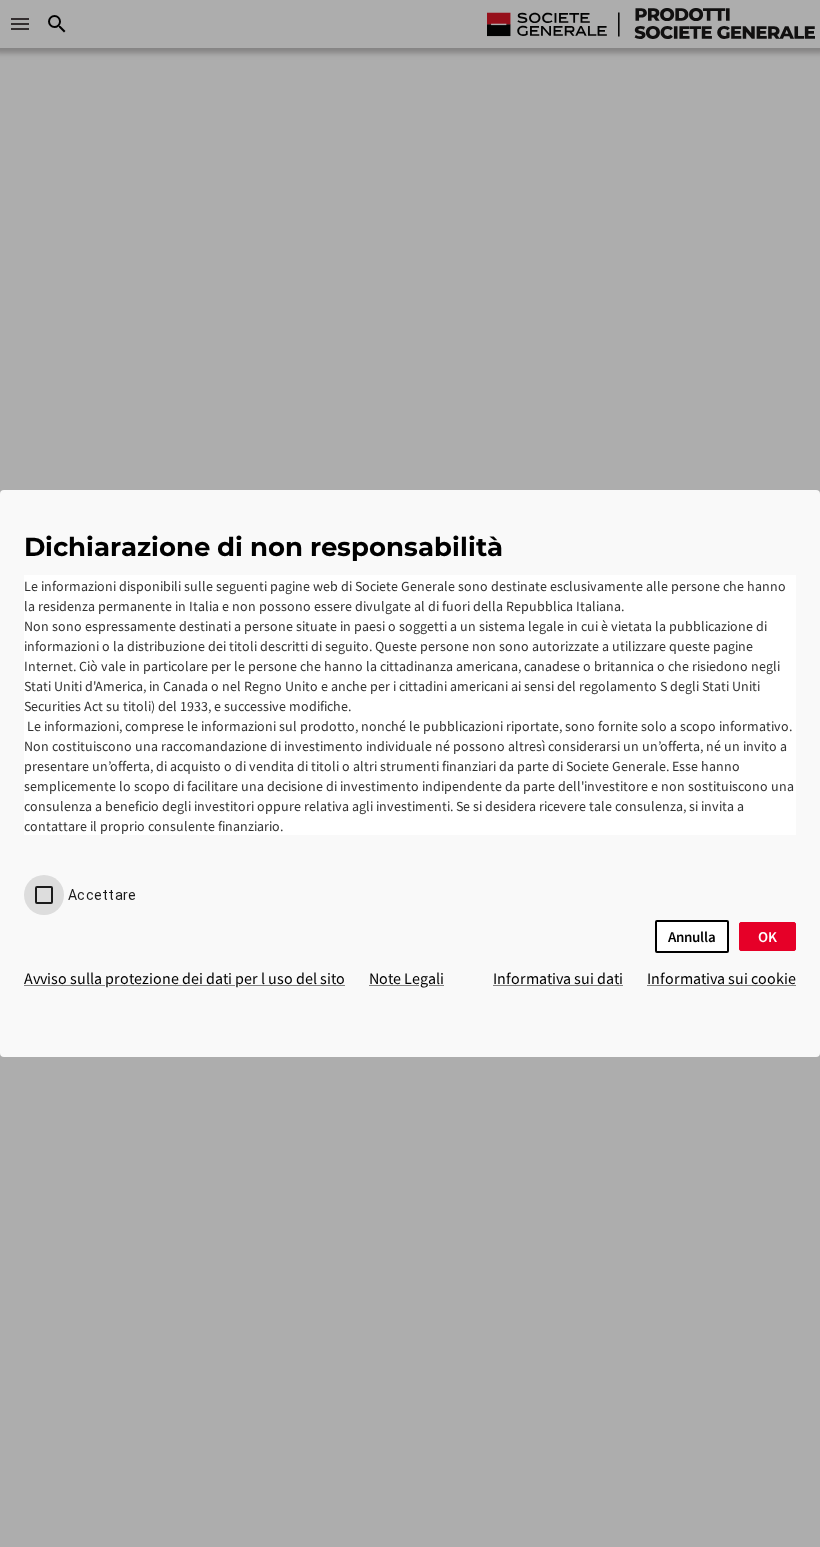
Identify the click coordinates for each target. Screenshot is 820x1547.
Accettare (102, 895)
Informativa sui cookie (721, 978)
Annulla (692, 936)
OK (767, 936)
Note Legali (406, 978)
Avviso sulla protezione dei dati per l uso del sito (184, 978)
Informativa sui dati (558, 978)
